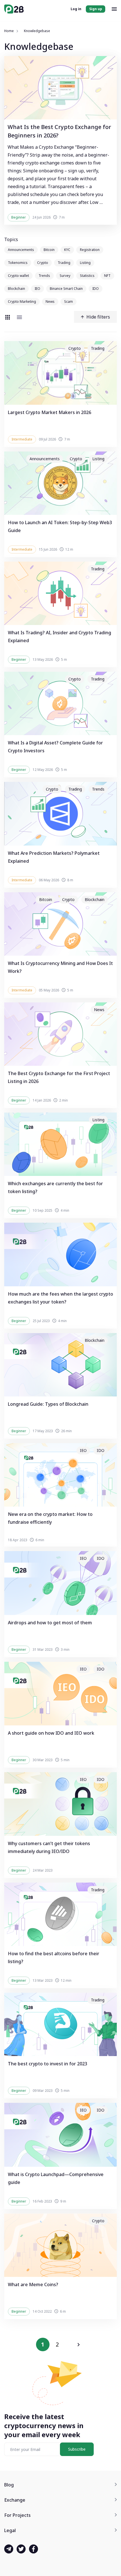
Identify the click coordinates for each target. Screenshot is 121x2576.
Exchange (15, 2500)
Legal (10, 2530)
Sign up (96, 9)
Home (9, 31)
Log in (76, 9)
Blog (9, 2485)
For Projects (17, 2515)
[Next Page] (79, 2344)
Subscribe (77, 2449)
